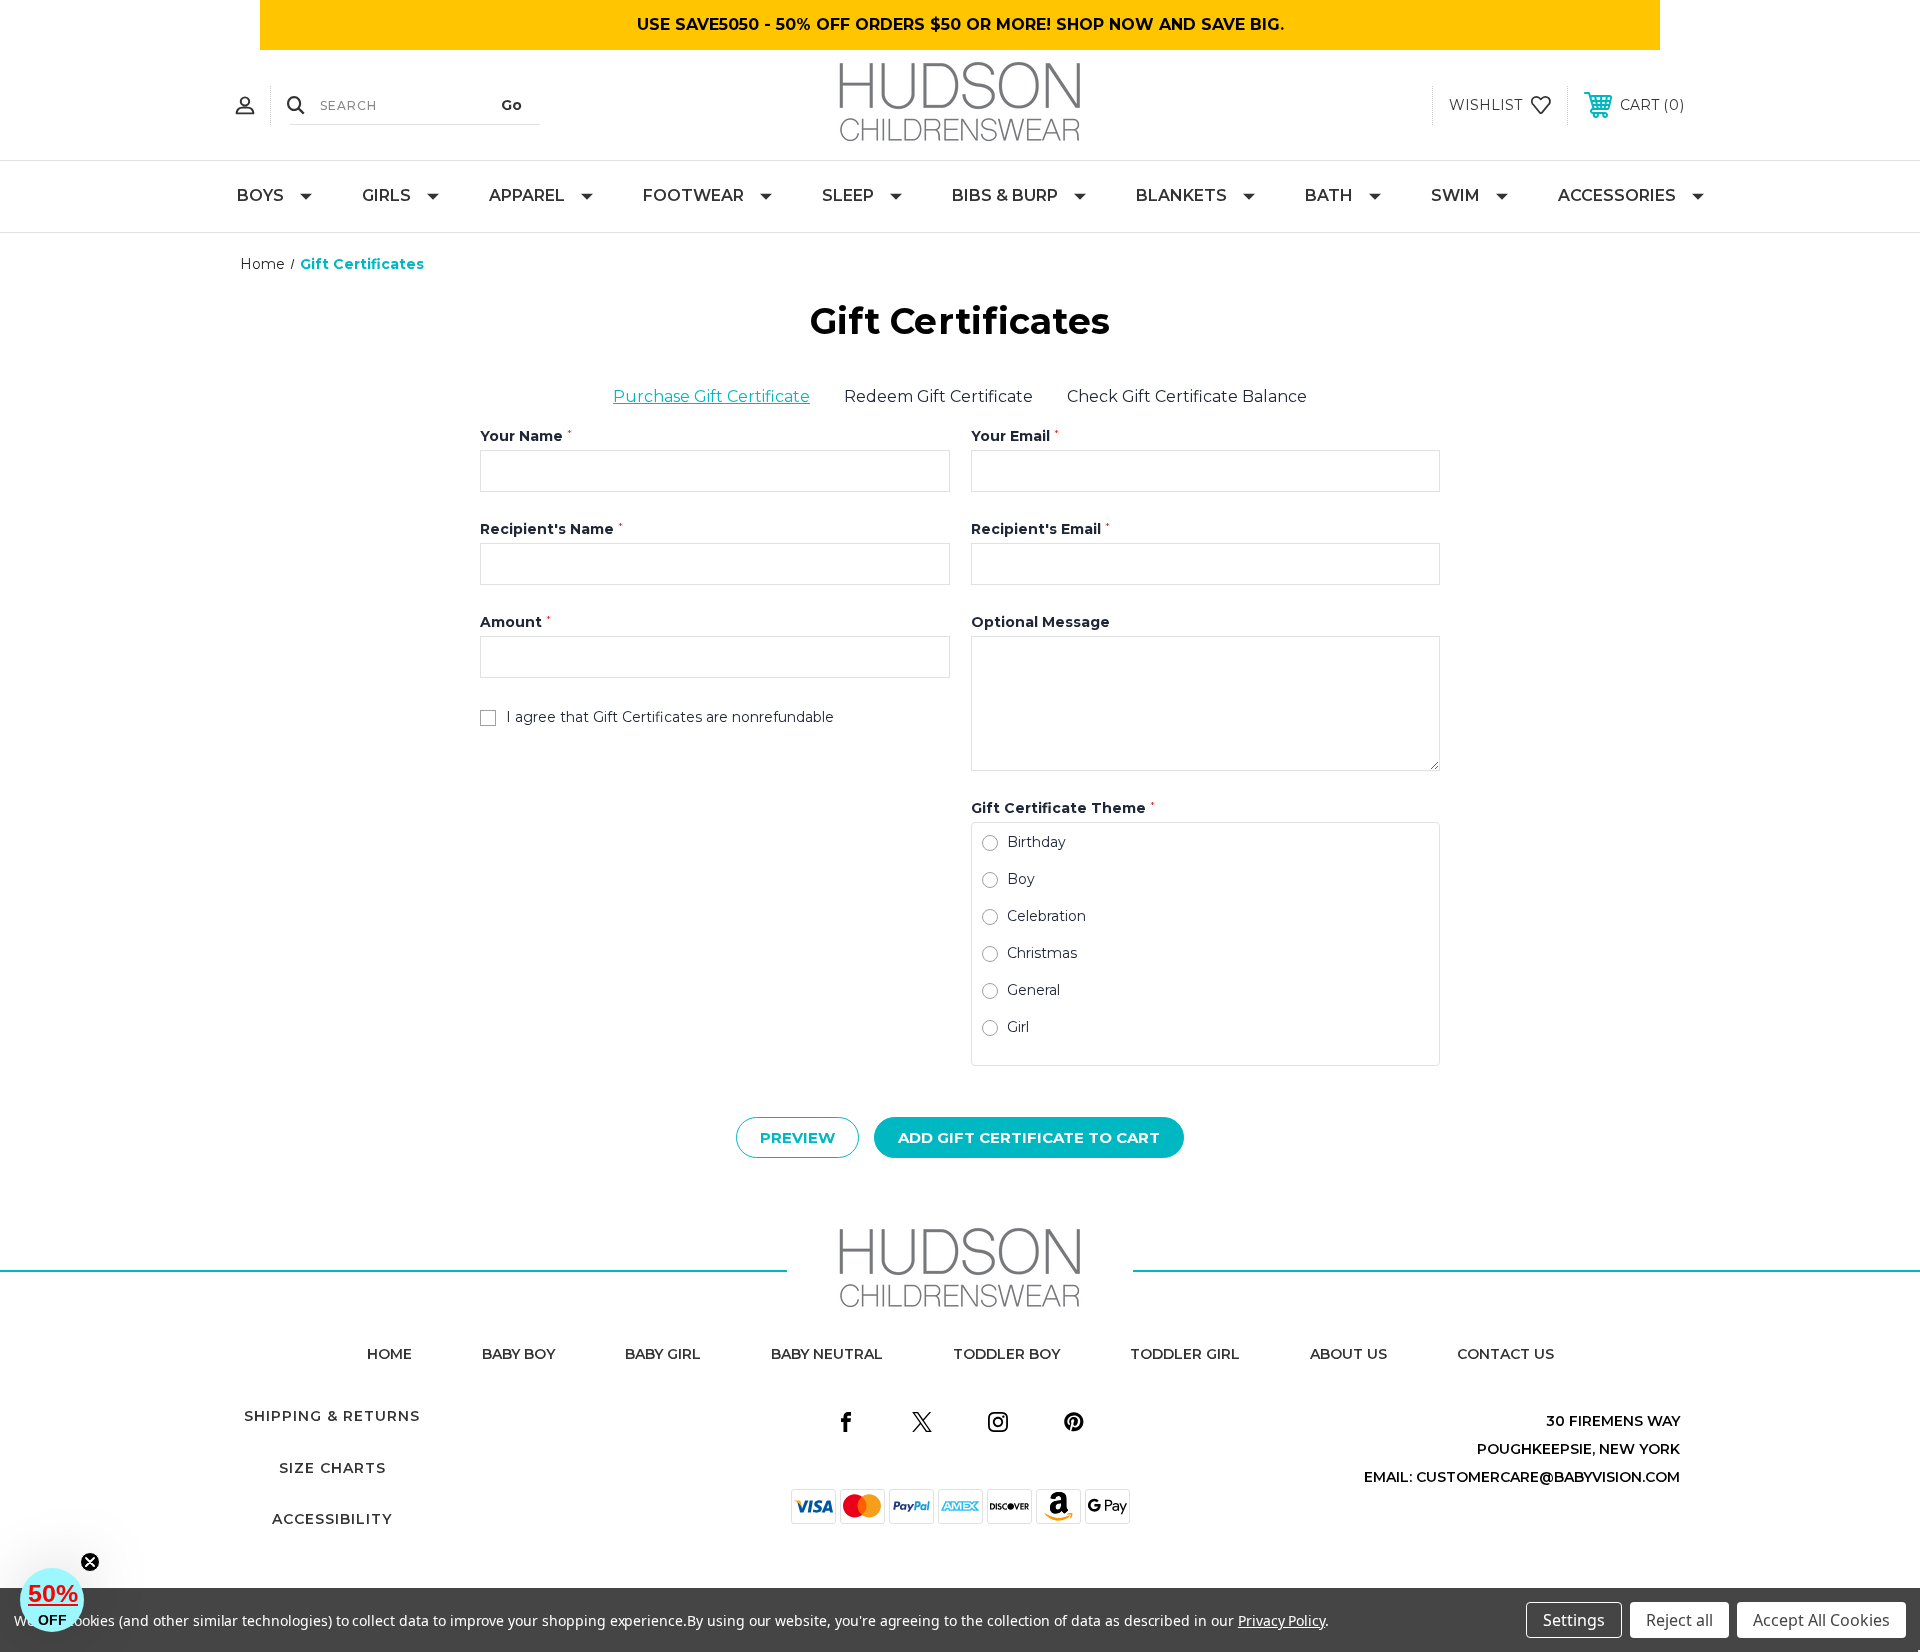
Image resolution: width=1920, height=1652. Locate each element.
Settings (1574, 1620)
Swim (1455, 195)
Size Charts (332, 1468)
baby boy (518, 1354)
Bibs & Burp (1005, 195)
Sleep (848, 195)
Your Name (526, 436)
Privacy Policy (1281, 1620)
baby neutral (827, 1354)
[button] (52, 1600)
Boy (1021, 879)
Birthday (1036, 842)
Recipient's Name (551, 529)
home (389, 1354)
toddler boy (1006, 1354)
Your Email (1015, 436)
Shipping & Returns (332, 1416)
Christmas (1042, 953)
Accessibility (332, 1519)
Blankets (1181, 195)
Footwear (693, 195)
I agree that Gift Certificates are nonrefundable (670, 717)
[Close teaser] (90, 1562)
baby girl (663, 1354)
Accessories (1617, 195)
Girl (1018, 1027)
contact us (1505, 1354)
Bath (1329, 195)
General (1033, 990)
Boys (260, 195)
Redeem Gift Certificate (938, 396)
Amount (515, 622)
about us (1348, 1354)
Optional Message (1040, 622)
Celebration (1046, 916)
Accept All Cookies (1821, 1620)
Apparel (527, 195)
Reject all (1679, 1620)
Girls (386, 195)
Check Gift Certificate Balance (1187, 396)
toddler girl (1185, 1354)
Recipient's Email (1040, 529)
